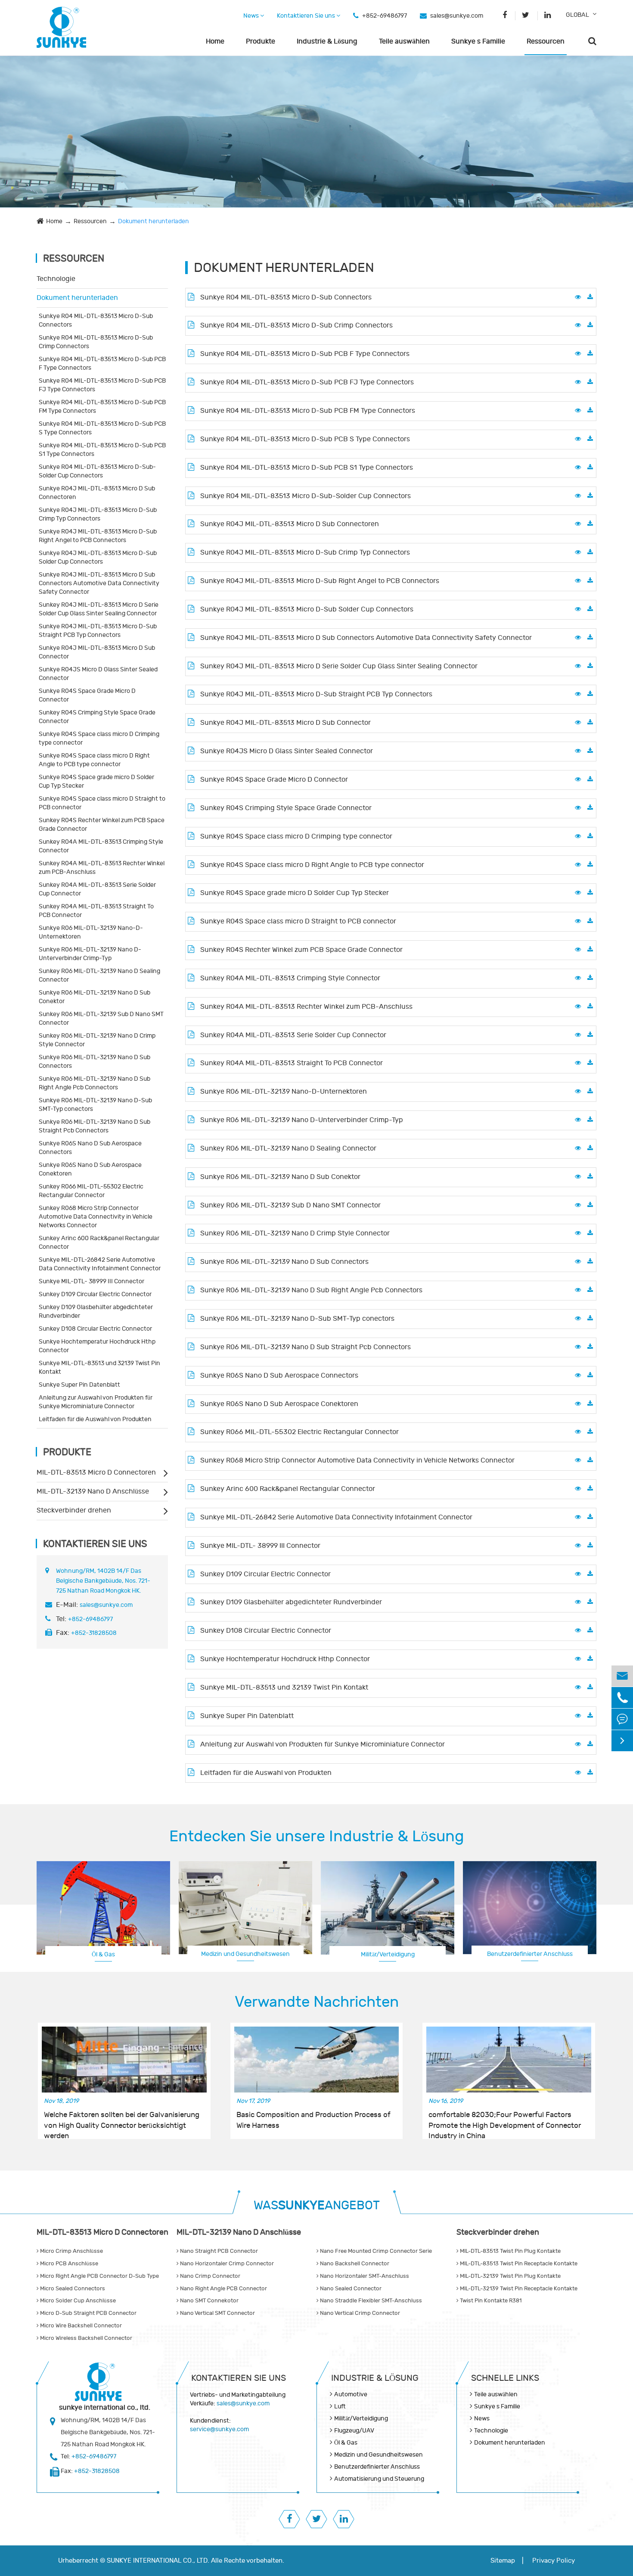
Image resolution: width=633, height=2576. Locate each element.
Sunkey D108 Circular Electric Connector (95, 1329)
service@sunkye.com (219, 2429)
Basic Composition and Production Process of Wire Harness (313, 2120)
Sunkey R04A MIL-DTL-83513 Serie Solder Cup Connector (97, 889)
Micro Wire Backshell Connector (80, 2326)
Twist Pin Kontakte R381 (490, 2301)
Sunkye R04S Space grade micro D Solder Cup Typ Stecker (96, 781)
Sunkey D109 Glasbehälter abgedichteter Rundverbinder (96, 1311)
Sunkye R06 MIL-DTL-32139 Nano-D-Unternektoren (91, 932)
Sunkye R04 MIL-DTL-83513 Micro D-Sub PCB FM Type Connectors (102, 407)
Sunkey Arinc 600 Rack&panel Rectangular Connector (99, 1243)
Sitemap (503, 2561)
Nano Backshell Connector (354, 2264)
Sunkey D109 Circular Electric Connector (95, 1294)
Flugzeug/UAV (354, 2431)
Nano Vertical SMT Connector (217, 2313)
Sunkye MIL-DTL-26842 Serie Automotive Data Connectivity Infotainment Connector (100, 1264)
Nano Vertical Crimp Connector (359, 2313)
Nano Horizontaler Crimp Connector (226, 2264)
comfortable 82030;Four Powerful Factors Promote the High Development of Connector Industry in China (505, 2121)
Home (215, 41)
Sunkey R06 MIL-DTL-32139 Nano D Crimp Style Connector (97, 1040)
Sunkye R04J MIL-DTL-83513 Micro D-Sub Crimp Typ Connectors (98, 514)
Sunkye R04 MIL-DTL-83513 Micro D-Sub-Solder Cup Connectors (97, 471)
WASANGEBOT (317, 2206)
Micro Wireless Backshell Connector (85, 2338)
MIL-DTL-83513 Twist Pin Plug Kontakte (510, 2251)
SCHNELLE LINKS (505, 2378)
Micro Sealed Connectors (72, 2289)
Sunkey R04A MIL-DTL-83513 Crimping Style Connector (101, 846)
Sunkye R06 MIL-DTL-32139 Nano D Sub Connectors (95, 1062)
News (252, 16)
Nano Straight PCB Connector (218, 2251)
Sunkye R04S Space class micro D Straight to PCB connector (102, 803)
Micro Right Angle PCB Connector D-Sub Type (99, 2276)
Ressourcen (546, 41)
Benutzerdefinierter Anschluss (530, 1954)
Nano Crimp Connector (209, 2276)
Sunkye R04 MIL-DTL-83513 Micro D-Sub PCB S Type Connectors (102, 428)
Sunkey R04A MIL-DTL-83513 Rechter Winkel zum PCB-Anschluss (102, 868)
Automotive (351, 2394)
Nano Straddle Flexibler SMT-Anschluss (370, 2301)
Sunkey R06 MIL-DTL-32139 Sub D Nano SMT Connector (101, 1018)
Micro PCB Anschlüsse (68, 2264)
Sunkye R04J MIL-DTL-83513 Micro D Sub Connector (97, 652)
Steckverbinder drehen (74, 1510)
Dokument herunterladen (154, 221)
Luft (340, 2406)
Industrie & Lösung (327, 41)
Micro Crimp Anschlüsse (71, 2251)
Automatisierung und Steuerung (379, 2479)
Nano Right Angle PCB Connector (223, 2289)
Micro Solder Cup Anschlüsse (77, 2301)
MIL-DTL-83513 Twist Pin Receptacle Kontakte (518, 2264)
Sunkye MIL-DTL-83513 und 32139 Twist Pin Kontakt (99, 1368)
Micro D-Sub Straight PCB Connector (88, 2313)
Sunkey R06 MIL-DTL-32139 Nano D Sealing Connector (99, 975)
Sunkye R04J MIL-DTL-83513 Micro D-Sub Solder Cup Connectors (98, 557)
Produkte (261, 41)
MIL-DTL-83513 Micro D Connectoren (96, 1472)
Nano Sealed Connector (350, 2289)
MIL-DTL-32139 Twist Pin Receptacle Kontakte (518, 2289)
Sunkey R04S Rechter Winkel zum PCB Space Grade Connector (102, 825)
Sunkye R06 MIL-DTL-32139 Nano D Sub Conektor (95, 997)
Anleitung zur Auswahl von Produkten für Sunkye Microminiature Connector (96, 1402)
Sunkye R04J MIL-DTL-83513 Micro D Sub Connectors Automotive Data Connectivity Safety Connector (99, 583)
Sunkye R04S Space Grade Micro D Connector (87, 695)
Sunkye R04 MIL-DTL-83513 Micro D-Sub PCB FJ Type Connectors (102, 385)
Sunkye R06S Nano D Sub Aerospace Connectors (90, 1148)
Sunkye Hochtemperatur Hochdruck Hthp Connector (97, 1346)
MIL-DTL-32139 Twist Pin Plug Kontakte (510, 2276)
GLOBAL (577, 15)
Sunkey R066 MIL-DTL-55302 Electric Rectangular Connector (91, 1191)
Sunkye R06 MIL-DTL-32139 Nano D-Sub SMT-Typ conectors (95, 1105)
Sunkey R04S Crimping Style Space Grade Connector (97, 717)
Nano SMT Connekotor (209, 2301)
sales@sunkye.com (457, 16)
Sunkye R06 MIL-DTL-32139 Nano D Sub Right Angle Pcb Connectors (95, 1083)
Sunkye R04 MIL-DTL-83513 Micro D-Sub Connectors (96, 320)
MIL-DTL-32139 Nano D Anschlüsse (93, 1491)
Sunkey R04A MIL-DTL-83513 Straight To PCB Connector (96, 911)
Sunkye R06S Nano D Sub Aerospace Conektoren (90, 1169)
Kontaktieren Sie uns (307, 16)
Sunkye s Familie (478, 41)
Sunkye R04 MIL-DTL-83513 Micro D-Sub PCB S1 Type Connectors (102, 450)
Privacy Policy (554, 2561)
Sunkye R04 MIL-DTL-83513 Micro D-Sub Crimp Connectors (96, 342)
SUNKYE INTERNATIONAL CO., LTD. (158, 2561)
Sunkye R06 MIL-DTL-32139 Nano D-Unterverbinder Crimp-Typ (90, 954)
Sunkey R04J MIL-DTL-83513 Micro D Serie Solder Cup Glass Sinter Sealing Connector (99, 609)
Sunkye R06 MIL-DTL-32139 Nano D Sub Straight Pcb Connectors (95, 1126)
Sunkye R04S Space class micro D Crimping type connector (99, 738)
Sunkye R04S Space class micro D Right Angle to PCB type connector (94, 760)
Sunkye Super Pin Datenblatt (79, 1385)
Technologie (56, 279)
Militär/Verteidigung (388, 1954)
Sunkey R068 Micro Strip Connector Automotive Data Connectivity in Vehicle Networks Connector (96, 1217)
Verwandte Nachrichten (317, 2002)
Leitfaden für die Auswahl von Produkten (95, 1419)
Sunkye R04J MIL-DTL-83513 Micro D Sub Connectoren (97, 493)
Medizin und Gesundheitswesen (245, 1954)
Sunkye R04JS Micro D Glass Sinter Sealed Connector (98, 674)
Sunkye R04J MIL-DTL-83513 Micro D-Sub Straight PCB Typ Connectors (98, 631)
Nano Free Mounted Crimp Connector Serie (375, 2251)
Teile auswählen (404, 41)
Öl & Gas (103, 1954)
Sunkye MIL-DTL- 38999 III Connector (92, 1281)
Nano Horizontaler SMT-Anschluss (364, 2276)
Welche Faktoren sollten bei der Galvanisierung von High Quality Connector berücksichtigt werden (122, 2121)
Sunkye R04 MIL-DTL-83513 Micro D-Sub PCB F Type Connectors (102, 363)
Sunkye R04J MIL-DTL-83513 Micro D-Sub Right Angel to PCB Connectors (98, 536)
